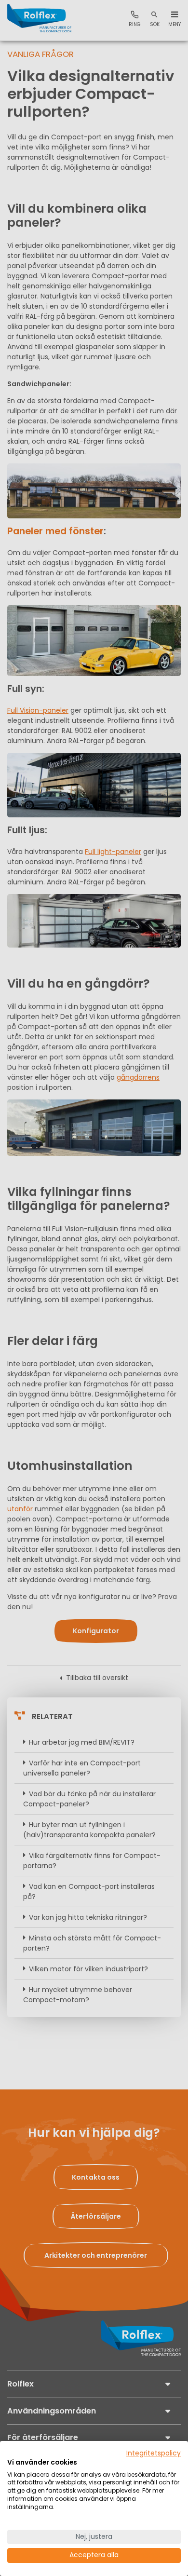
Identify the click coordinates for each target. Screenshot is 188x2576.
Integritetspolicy (154, 2453)
